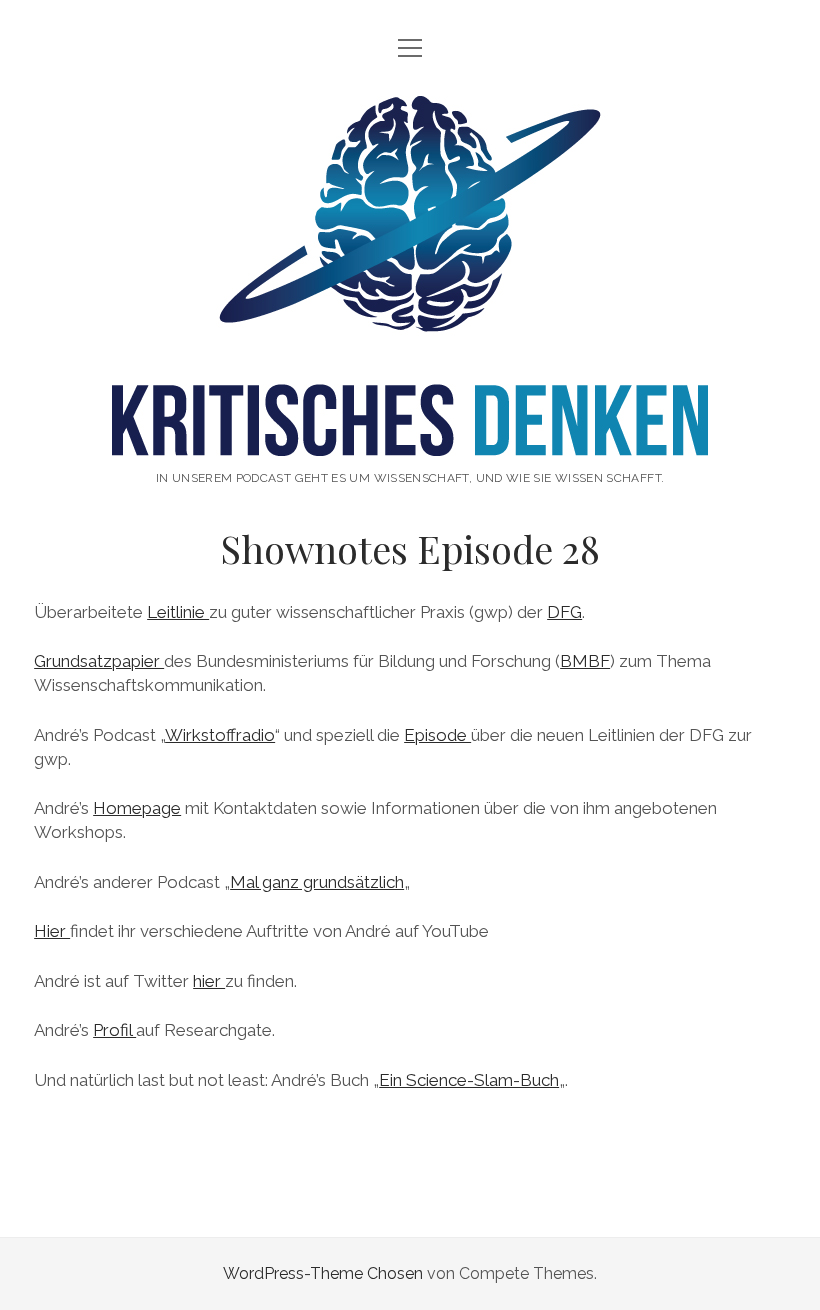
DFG (564, 612)
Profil (114, 1030)
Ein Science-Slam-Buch (469, 1080)
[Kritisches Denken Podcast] (410, 435)
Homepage (137, 808)
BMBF (585, 661)
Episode (437, 735)
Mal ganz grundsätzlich (317, 882)
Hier (52, 931)
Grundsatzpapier (99, 661)
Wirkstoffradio (220, 735)
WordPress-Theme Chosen (323, 1273)
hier (209, 981)
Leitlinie (178, 612)
